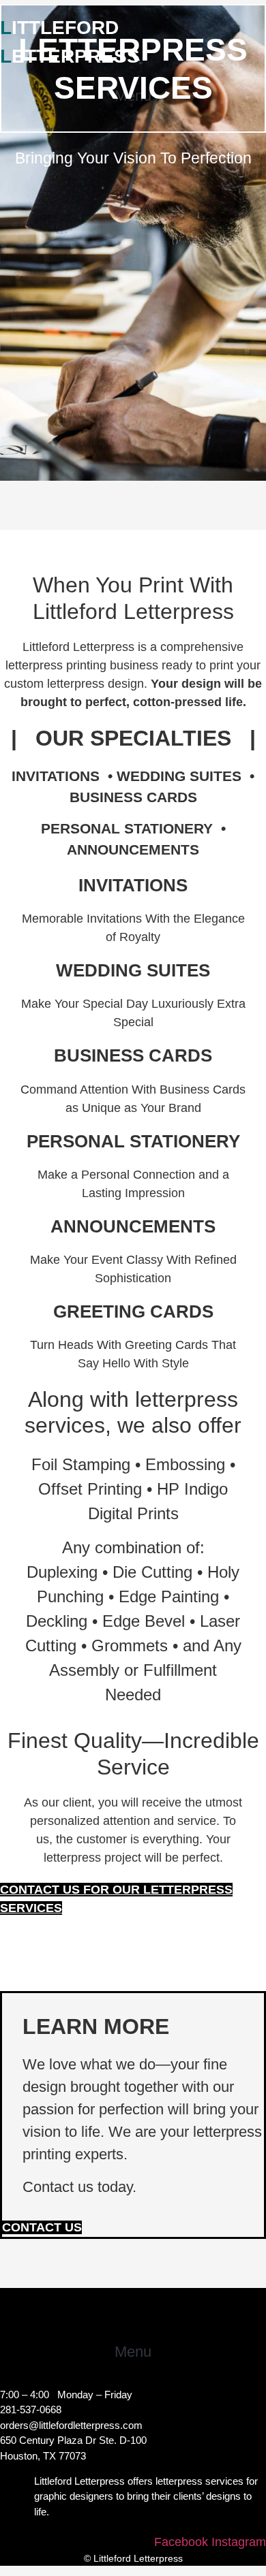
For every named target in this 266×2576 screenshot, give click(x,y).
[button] (133, 2352)
